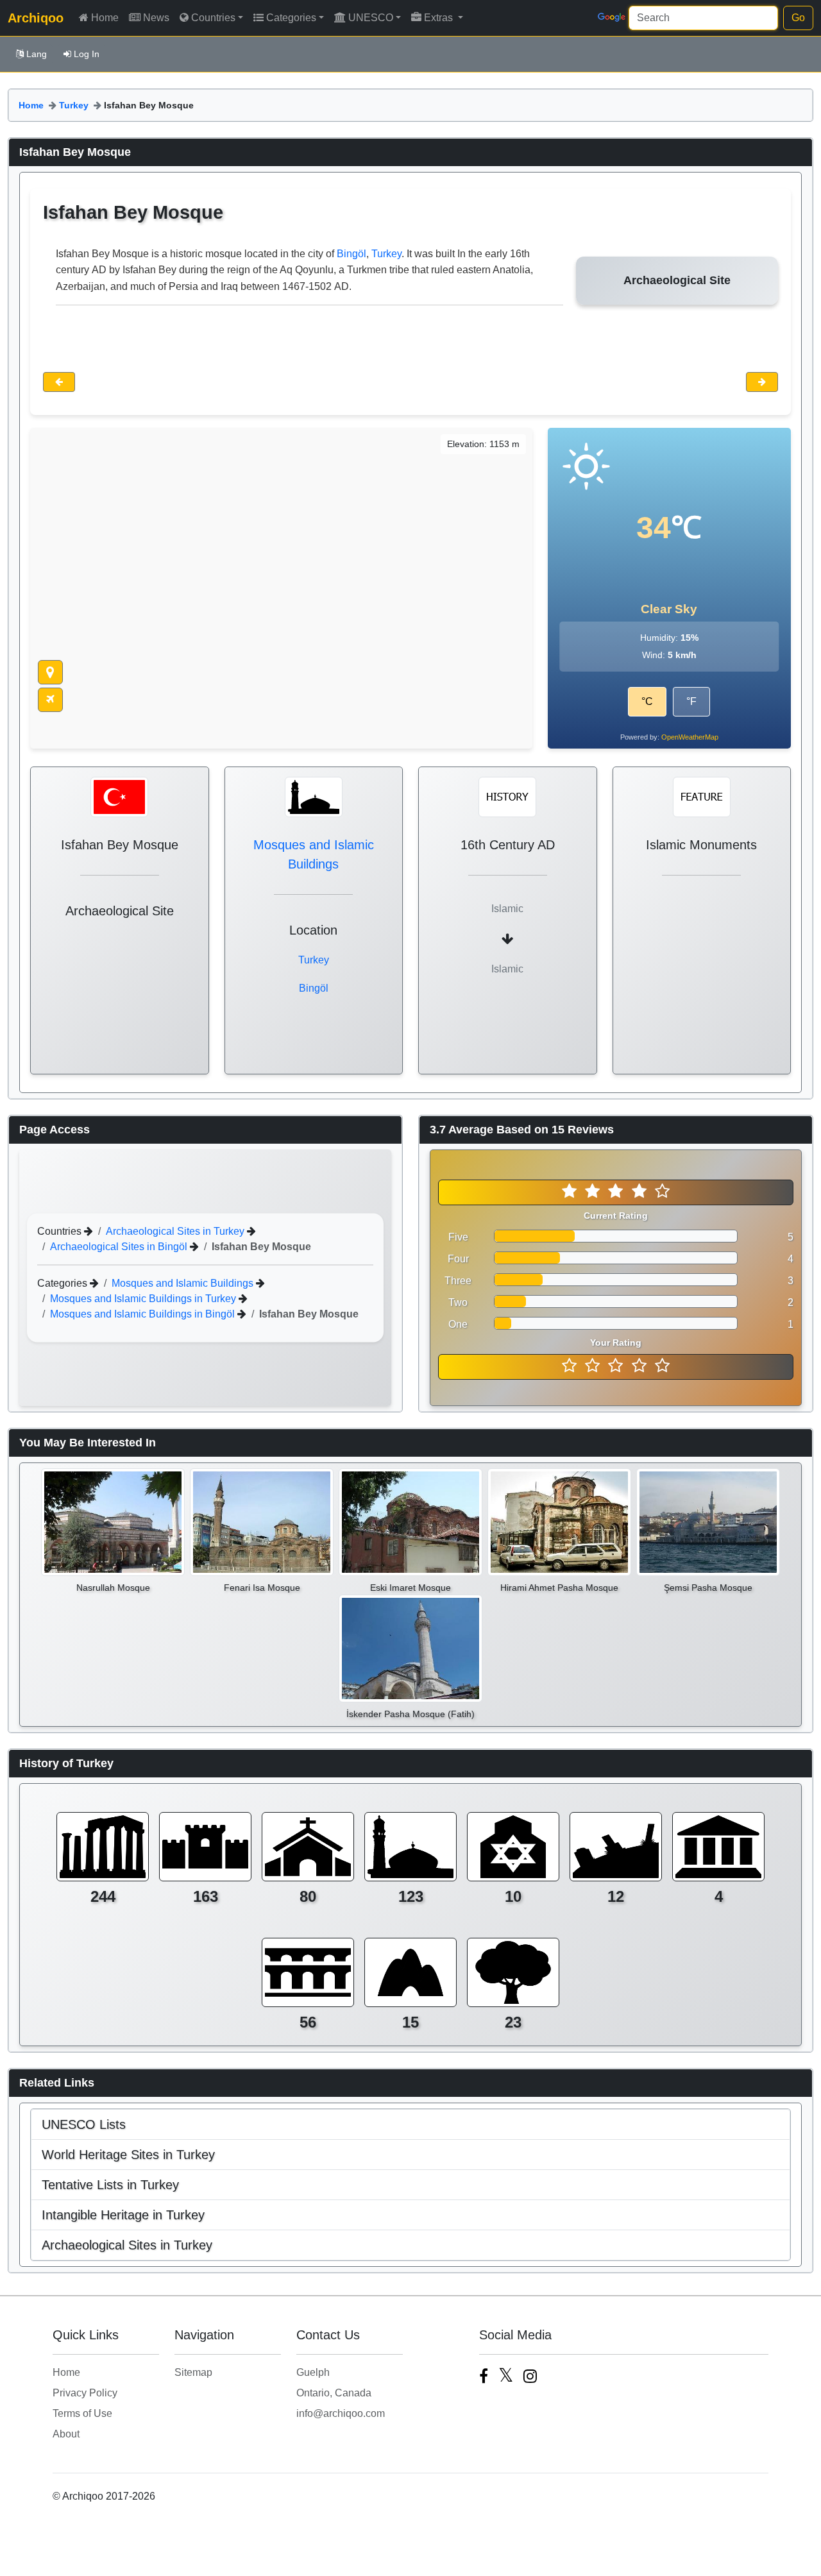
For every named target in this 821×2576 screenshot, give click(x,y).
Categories (291, 18)
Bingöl (351, 254)
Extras (440, 18)
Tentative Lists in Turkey (110, 2185)
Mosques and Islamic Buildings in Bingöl (144, 1314)
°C (647, 701)
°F (691, 701)
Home (105, 18)
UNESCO (371, 18)
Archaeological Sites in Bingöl (120, 1247)
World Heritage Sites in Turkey (128, 2155)
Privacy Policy (85, 2393)
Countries (213, 18)
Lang (37, 54)
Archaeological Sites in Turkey (176, 1231)
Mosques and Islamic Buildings (184, 1283)
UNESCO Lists (84, 2124)
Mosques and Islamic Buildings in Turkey (144, 1299)
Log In (87, 54)
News (156, 18)
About (66, 2434)
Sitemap (193, 2372)
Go (798, 18)
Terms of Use (82, 2413)
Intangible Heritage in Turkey (123, 2215)
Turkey (74, 105)
